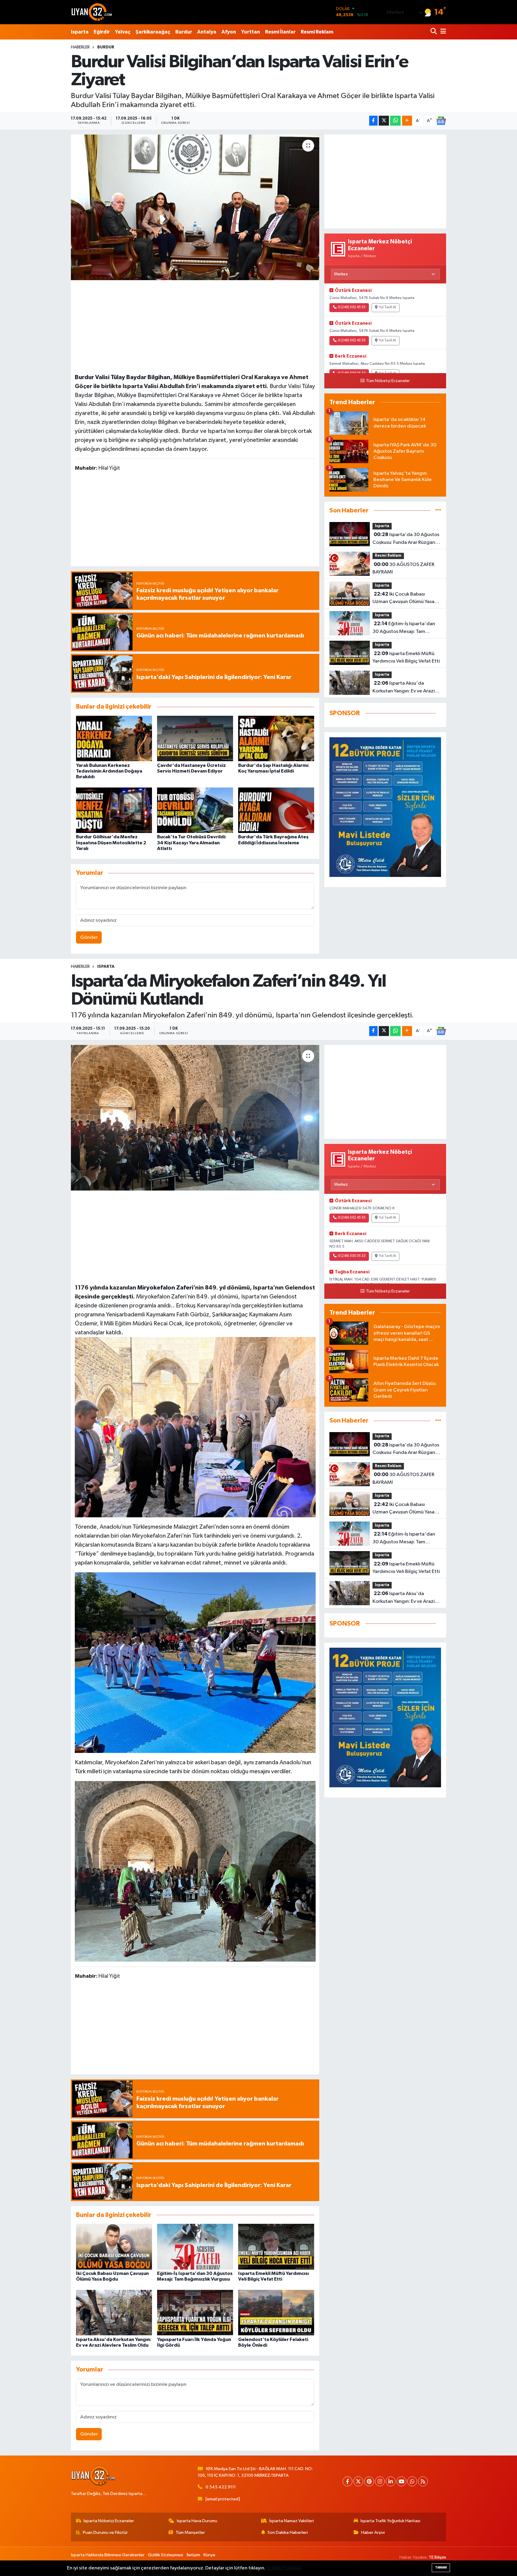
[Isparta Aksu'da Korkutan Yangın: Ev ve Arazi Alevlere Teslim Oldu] (114, 2312)
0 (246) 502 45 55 (352, 307)
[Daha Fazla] (407, 121)
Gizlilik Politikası (284, 2568)
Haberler (80, 47)
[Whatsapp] (412, 2481)
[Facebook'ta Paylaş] (373, 121)
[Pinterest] (369, 2481)
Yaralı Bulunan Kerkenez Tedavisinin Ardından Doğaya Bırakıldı (109, 771)
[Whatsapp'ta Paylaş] (395, 121)
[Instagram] (380, 2481)
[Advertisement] (195, 326)
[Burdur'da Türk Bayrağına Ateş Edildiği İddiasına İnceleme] (276, 810)
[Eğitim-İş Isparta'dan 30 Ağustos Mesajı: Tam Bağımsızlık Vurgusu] (195, 2246)
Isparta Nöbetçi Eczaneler (109, 2521)
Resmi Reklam (317, 32)
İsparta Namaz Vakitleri (292, 2521)
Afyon (229, 32)
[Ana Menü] (442, 32)
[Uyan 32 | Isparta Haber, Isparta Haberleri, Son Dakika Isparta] (92, 12)
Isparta (80, 32)
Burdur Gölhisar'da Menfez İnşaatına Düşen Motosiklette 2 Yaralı (111, 843)
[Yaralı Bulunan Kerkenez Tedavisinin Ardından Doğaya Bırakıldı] (114, 738)
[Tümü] (438, 511)
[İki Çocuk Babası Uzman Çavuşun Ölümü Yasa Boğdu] (114, 2246)
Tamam (441, 2567)
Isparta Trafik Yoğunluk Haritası (390, 2521)
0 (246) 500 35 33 (352, 1256)
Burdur (184, 32)
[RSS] (423, 2481)
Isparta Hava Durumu (197, 2521)
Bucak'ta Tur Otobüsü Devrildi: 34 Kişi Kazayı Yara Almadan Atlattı (192, 843)
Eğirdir (102, 32)
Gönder (89, 937)
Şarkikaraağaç (153, 32)
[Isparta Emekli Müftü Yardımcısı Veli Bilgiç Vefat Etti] (276, 2246)
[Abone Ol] (441, 121)
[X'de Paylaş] (384, 121)
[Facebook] (348, 2481)
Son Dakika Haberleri (288, 2532)
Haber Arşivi (373, 2532)
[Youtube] (401, 2481)
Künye (209, 2555)
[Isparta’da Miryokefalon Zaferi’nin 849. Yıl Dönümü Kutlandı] (195, 1118)
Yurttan (251, 32)
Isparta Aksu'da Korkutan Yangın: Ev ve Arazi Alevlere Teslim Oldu (404, 688)
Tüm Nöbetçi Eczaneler (388, 381)
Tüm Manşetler (190, 2532)
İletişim (193, 2555)
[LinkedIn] (391, 2481)
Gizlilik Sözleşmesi (165, 2555)
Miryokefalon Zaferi (165, 1288)
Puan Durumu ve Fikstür (105, 2532)
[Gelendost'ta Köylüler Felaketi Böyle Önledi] (276, 2312)
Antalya (207, 32)
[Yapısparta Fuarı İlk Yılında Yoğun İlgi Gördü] (195, 2312)
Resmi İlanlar (280, 32)
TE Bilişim (437, 2557)
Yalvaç (123, 32)
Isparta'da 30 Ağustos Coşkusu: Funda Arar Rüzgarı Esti (406, 539)
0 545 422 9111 (221, 2487)
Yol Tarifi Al (387, 307)
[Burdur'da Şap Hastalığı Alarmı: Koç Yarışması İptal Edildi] (276, 738)
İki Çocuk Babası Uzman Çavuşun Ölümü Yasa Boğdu (403, 599)
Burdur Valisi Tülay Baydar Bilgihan (123, 377)
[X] (358, 2481)
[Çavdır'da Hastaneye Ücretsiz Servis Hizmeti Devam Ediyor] (195, 738)
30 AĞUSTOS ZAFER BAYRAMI (403, 568)
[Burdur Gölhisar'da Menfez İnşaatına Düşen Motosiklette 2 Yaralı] (114, 810)
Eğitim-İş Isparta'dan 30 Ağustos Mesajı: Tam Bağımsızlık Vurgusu (404, 628)
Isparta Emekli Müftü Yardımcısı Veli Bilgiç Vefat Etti (406, 657)
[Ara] (434, 32)
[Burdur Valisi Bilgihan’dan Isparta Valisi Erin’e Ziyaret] (195, 207)
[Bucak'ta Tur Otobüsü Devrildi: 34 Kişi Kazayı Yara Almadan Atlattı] (195, 810)
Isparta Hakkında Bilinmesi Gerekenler (108, 2555)
